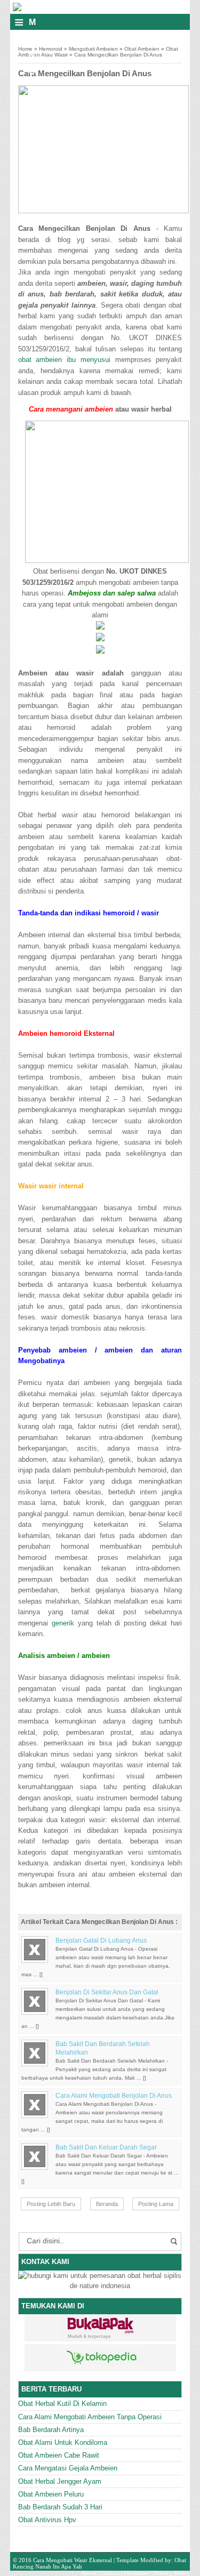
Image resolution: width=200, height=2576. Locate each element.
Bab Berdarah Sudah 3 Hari (60, 2507)
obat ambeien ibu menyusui (64, 360)
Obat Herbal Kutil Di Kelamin (62, 2404)
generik (63, 1623)
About (89, 2573)
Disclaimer (137, 2573)
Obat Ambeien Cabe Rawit (59, 2455)
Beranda (107, 2204)
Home (25, 49)
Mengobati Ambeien (93, 49)
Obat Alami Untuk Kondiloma (63, 2442)
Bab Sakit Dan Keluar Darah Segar (106, 2147)
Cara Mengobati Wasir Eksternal (73, 2560)
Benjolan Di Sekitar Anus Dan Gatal (107, 1992)
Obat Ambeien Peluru (51, 2494)
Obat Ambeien (142, 49)
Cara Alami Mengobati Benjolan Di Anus (114, 2096)
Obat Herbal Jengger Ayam (60, 2481)
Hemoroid (51, 49)
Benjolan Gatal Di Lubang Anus (101, 1941)
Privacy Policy (172, 2573)
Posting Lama (156, 2204)
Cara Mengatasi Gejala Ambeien (68, 2468)
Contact (110, 2573)
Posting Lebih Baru (51, 2204)
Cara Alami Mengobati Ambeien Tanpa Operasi (90, 2417)
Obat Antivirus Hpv (47, 2520)
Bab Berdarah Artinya (51, 2430)
